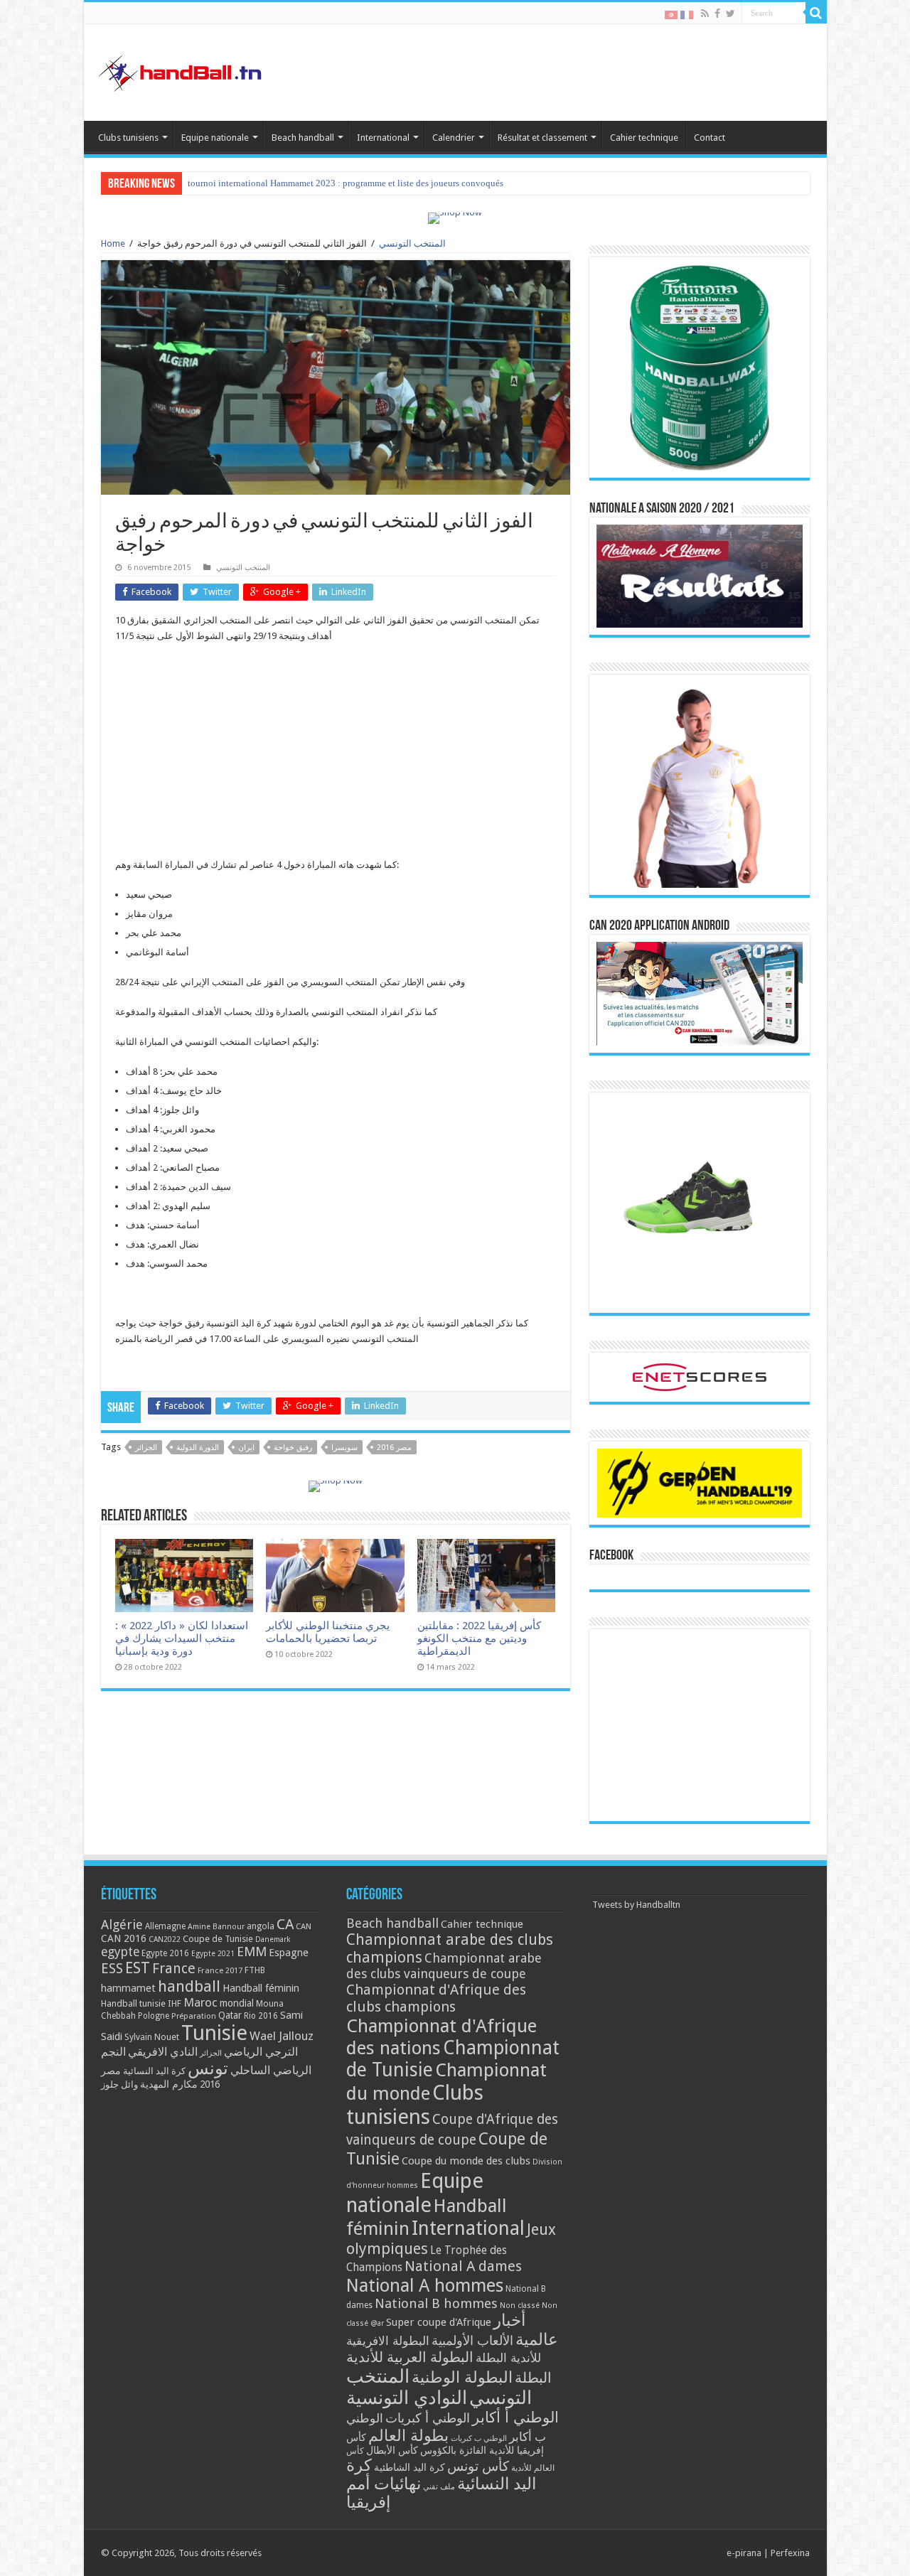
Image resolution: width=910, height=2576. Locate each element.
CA (285, 1924)
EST (138, 1968)
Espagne (289, 1952)
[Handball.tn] (182, 70)
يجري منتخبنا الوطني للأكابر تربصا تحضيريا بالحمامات (328, 1632)
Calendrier (454, 138)
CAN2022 (165, 1939)
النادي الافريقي (163, 2052)
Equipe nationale (215, 138)
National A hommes (425, 2285)
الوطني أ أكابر (515, 2417)
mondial (237, 2003)
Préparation (194, 2016)
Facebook (611, 1556)
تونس (208, 2068)
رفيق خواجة (293, 1448)
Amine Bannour (216, 1927)
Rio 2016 (261, 2016)
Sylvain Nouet (152, 2037)
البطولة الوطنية (462, 2377)
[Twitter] (730, 14)
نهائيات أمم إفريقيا (384, 2493)
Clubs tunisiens (128, 138)
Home (113, 243)
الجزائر (146, 1448)
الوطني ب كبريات (479, 2438)
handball (189, 1986)
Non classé (520, 2306)
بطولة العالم (408, 2435)
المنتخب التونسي (412, 243)
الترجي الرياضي (261, 2052)
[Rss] (705, 14)
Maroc (200, 2002)
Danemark (273, 1939)
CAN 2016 (124, 1938)
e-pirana (744, 2553)
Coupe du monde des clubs (466, 2161)
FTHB (255, 1970)
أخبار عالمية (526, 2330)
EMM (252, 1952)
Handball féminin (261, 1988)
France (174, 1969)
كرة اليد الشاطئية (409, 2467)
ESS (112, 1969)
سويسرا (344, 1448)
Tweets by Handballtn (636, 1905)
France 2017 (220, 1970)
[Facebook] (717, 14)
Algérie (122, 1925)
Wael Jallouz (282, 2036)
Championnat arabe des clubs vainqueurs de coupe (444, 1966)
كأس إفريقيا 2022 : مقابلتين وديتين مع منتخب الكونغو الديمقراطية (479, 1638)
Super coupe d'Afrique (439, 2322)
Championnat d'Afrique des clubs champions (436, 1998)
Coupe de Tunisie (218, 1939)
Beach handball (303, 138)
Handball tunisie (133, 2003)
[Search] (816, 13)
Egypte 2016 (165, 1953)
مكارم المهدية (169, 2084)
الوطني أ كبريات (428, 2418)
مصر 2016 (394, 1448)
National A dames (463, 2266)
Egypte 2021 (213, 1954)
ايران (246, 1448)
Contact (710, 138)
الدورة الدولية (198, 1448)
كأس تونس (478, 2466)
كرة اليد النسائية (154, 2071)
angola (261, 1926)
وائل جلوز (119, 2084)
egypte (120, 1952)
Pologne (154, 2016)
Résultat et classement (542, 138)
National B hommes (436, 2303)
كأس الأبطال (392, 2450)
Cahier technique (644, 138)
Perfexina (790, 2553)
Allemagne (165, 1926)
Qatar (230, 2015)
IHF (175, 2003)
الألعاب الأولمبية (472, 2340)
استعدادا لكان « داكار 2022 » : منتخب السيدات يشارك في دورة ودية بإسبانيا (182, 1638)
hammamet (128, 1988)
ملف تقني (439, 2487)
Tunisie (214, 2033)
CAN (304, 1926)
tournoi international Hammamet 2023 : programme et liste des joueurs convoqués (346, 183)
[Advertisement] (336, 758)
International (383, 138)
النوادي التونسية (407, 2398)
